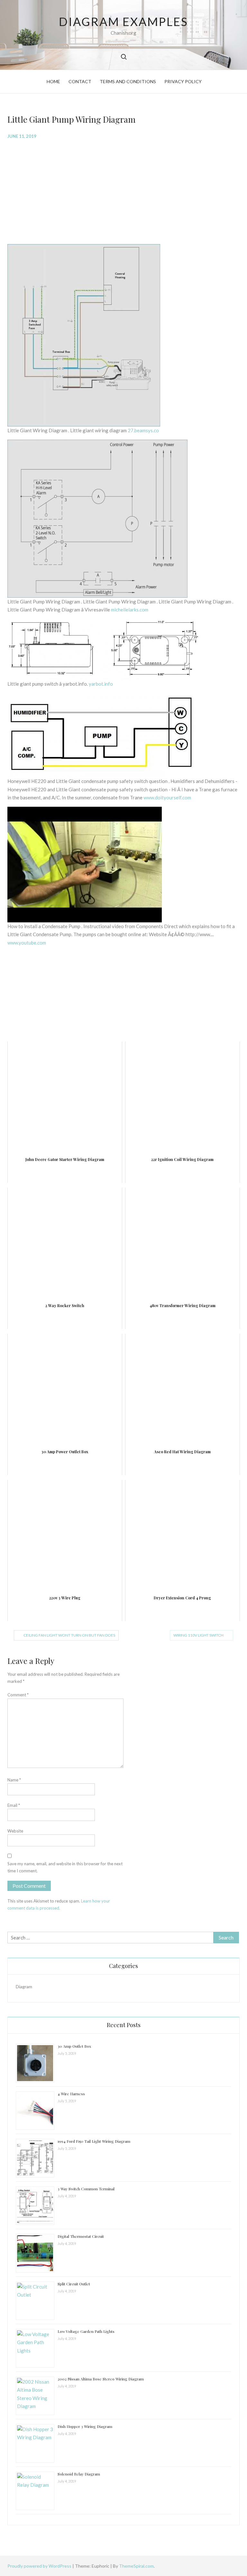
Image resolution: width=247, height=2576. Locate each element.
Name (14, 1780)
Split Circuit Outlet (74, 2284)
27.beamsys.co (143, 430)
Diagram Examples (123, 22)
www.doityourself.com (167, 797)
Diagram (24, 1987)
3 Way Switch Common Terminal (86, 2189)
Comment (18, 1695)
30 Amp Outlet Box (74, 2046)
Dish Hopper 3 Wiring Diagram (85, 2426)
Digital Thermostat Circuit (81, 2236)
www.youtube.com (27, 943)
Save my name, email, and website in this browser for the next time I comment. (65, 1867)
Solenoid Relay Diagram (79, 2474)
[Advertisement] (123, 191)
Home (53, 81)
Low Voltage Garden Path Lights (86, 2331)
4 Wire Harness (71, 2094)
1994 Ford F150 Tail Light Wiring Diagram (94, 2141)
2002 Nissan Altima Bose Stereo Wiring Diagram (101, 2379)
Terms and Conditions (128, 81)
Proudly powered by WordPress (40, 2566)
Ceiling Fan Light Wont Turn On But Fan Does (69, 1635)
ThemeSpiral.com (136, 2566)
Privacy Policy (183, 81)
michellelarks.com (130, 610)
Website (15, 1831)
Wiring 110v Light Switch (198, 1635)
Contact (80, 81)
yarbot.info (101, 684)
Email (14, 1805)
